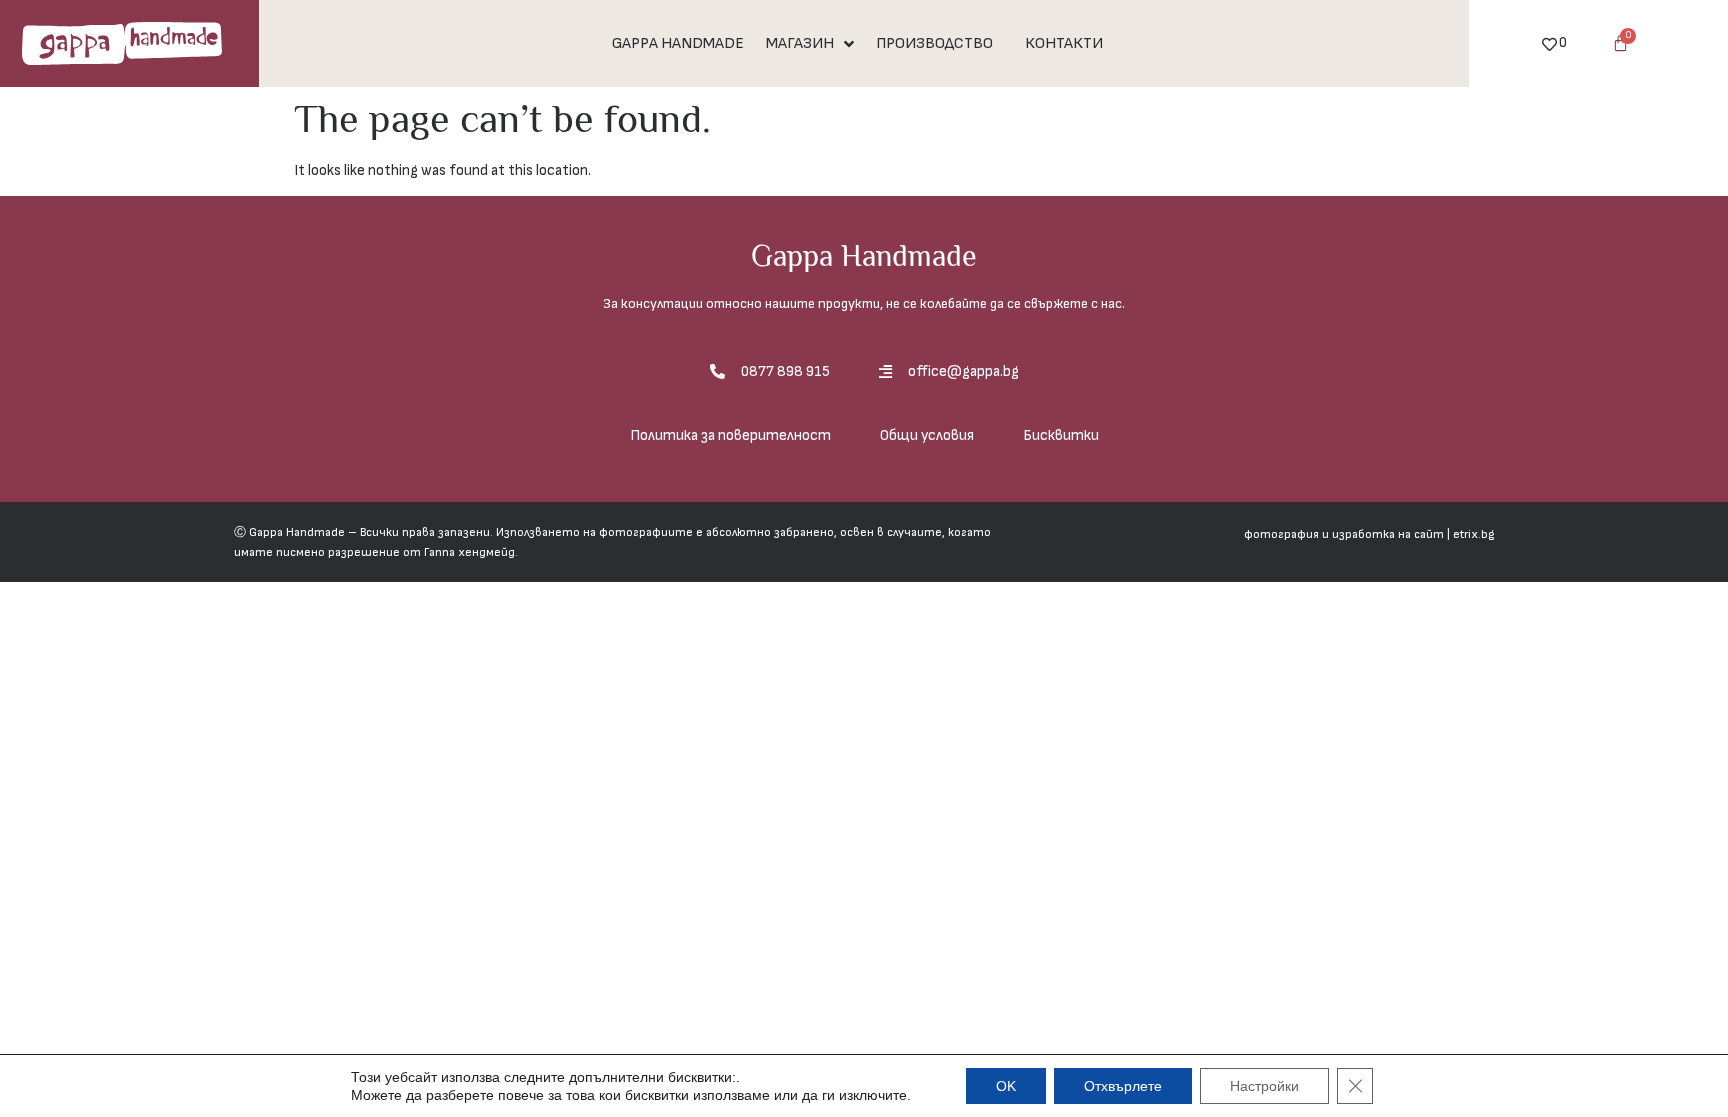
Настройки (1264, 1086)
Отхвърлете (1123, 1086)
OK (1006, 1086)
